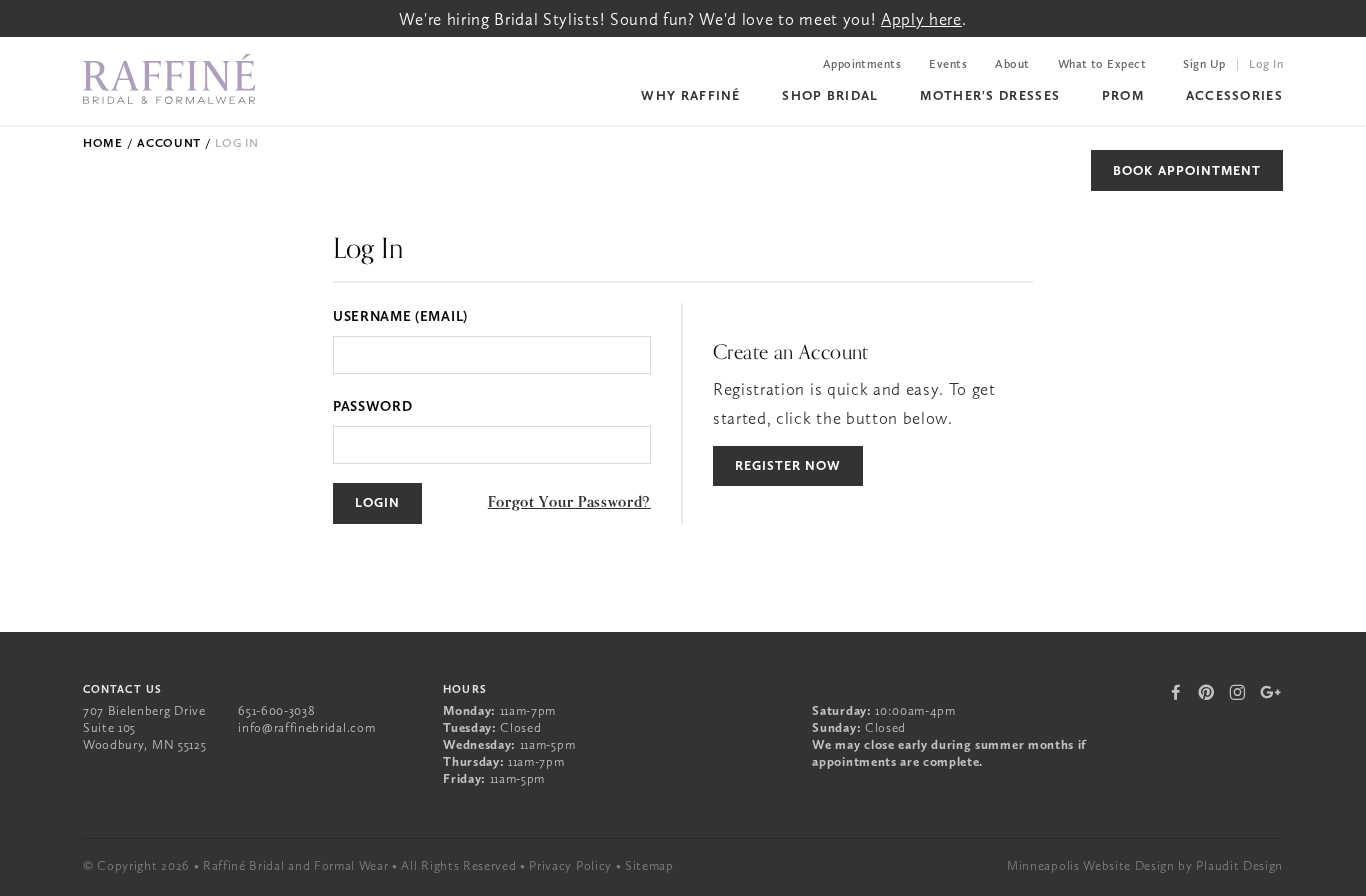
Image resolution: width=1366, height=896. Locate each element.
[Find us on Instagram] (1237, 692)
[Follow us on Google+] (1271, 692)
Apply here (921, 19)
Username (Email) (400, 316)
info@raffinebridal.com (306, 727)
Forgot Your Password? (569, 502)
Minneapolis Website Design (1091, 865)
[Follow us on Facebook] (1177, 692)
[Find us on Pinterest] (1206, 692)
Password (372, 406)
